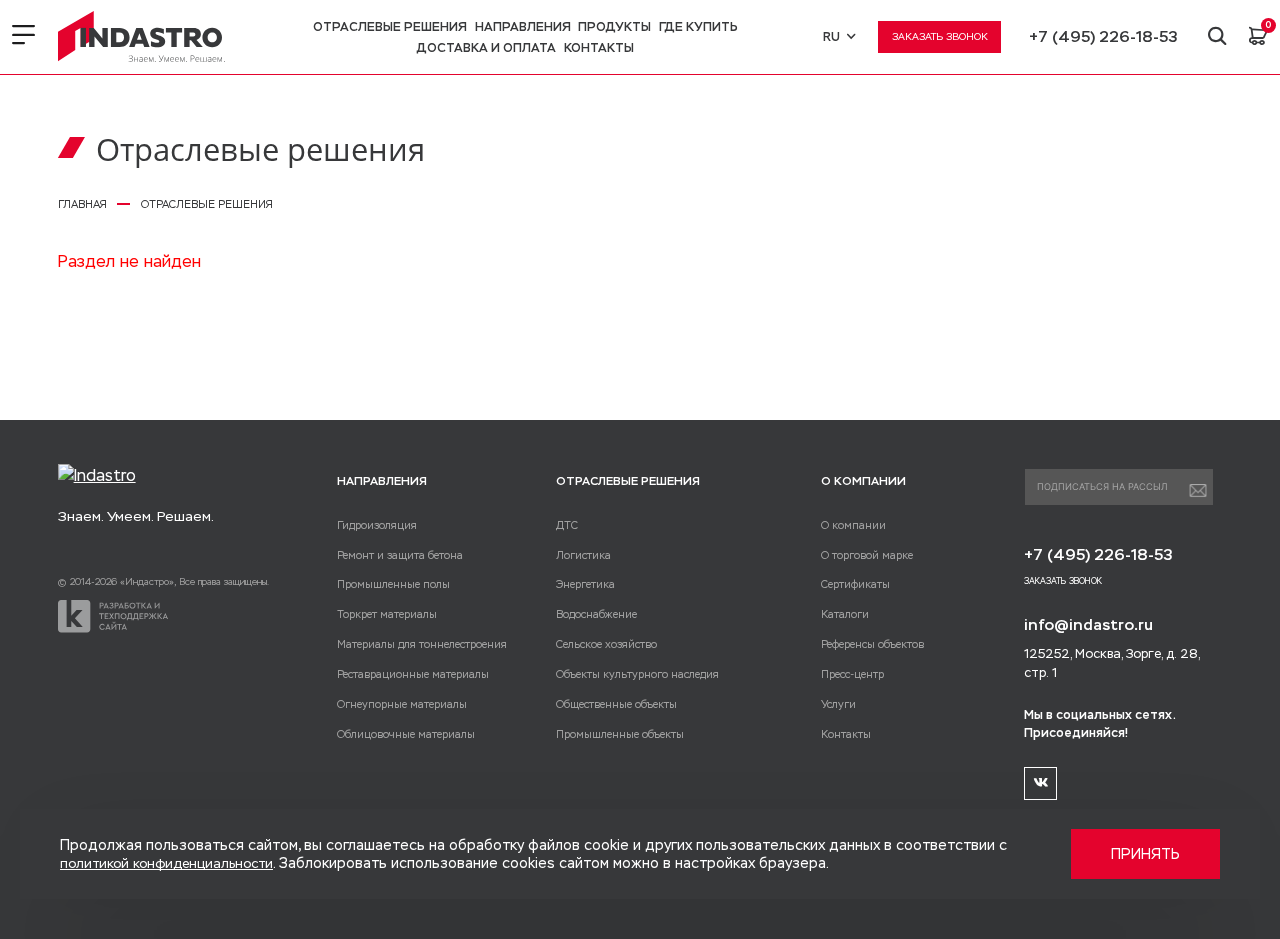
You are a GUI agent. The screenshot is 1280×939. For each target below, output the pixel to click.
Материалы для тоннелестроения (422, 644)
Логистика (583, 555)
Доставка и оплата (486, 48)
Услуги (838, 704)
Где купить (698, 27)
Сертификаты (855, 584)
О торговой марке (867, 555)
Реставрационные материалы (413, 674)
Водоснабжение (596, 614)
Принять (1145, 854)
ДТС (567, 525)
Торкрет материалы (387, 614)
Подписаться (1198, 491)
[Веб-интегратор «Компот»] (113, 616)
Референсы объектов (872, 644)
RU (831, 37)
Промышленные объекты (620, 734)
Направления (523, 27)
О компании (853, 525)
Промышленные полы (393, 584)
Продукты (614, 27)
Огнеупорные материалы (402, 704)
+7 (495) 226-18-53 (1103, 37)
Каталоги (845, 614)
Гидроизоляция (377, 525)
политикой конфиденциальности (166, 863)
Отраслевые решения (390, 27)
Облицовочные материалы (406, 734)
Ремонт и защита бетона (400, 555)
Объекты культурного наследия (637, 674)
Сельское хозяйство (606, 644)
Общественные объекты (616, 704)
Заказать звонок (940, 36)
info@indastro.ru (1088, 625)
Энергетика (585, 584)
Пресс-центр (852, 674)
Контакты (599, 48)
